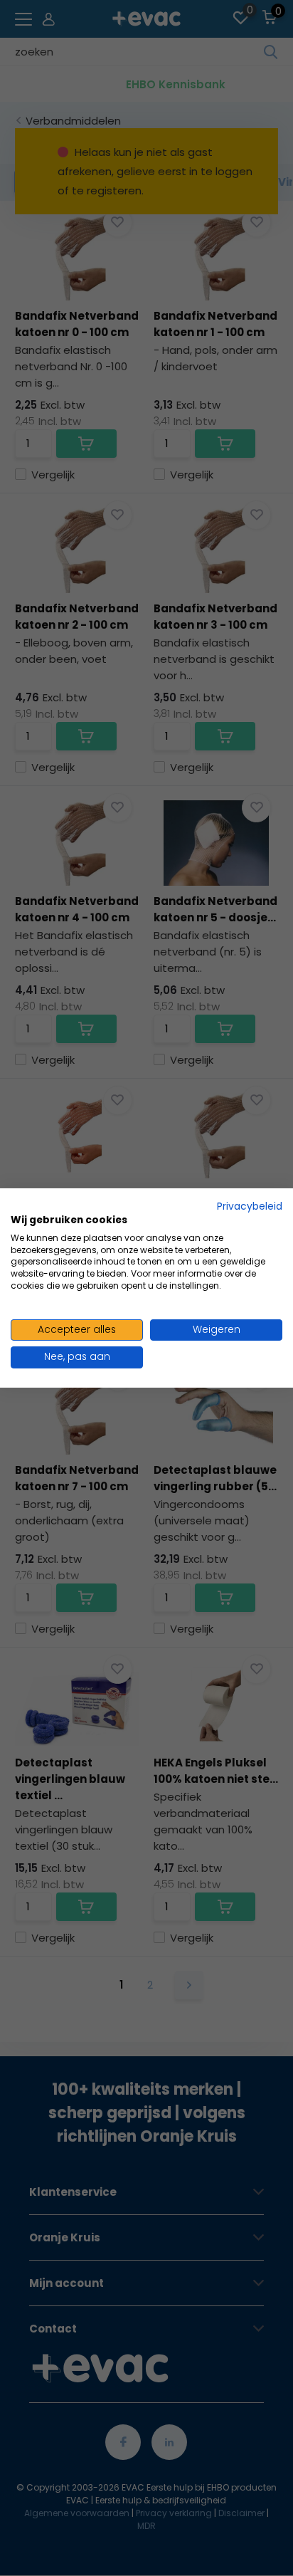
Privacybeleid (250, 1206)
